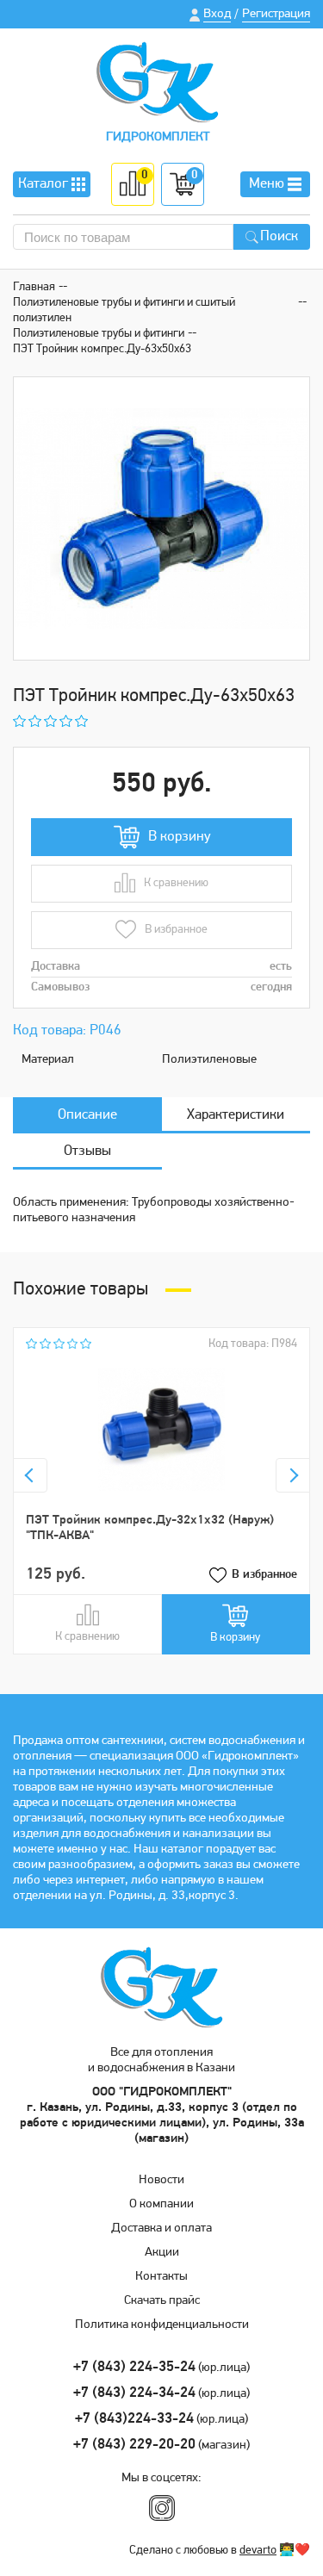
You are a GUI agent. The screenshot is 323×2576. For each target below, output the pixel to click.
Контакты (161, 2277)
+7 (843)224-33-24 (134, 2419)
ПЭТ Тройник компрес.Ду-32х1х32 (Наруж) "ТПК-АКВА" (150, 1528)
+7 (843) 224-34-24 (134, 2393)
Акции (162, 2253)
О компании (161, 2204)
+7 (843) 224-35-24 (134, 2367)
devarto (258, 2551)
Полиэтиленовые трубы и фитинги (99, 334)
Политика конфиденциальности (162, 2325)
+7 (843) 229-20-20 (134, 2445)
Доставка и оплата (161, 2228)
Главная (34, 287)
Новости (161, 2180)
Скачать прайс (162, 2301)
